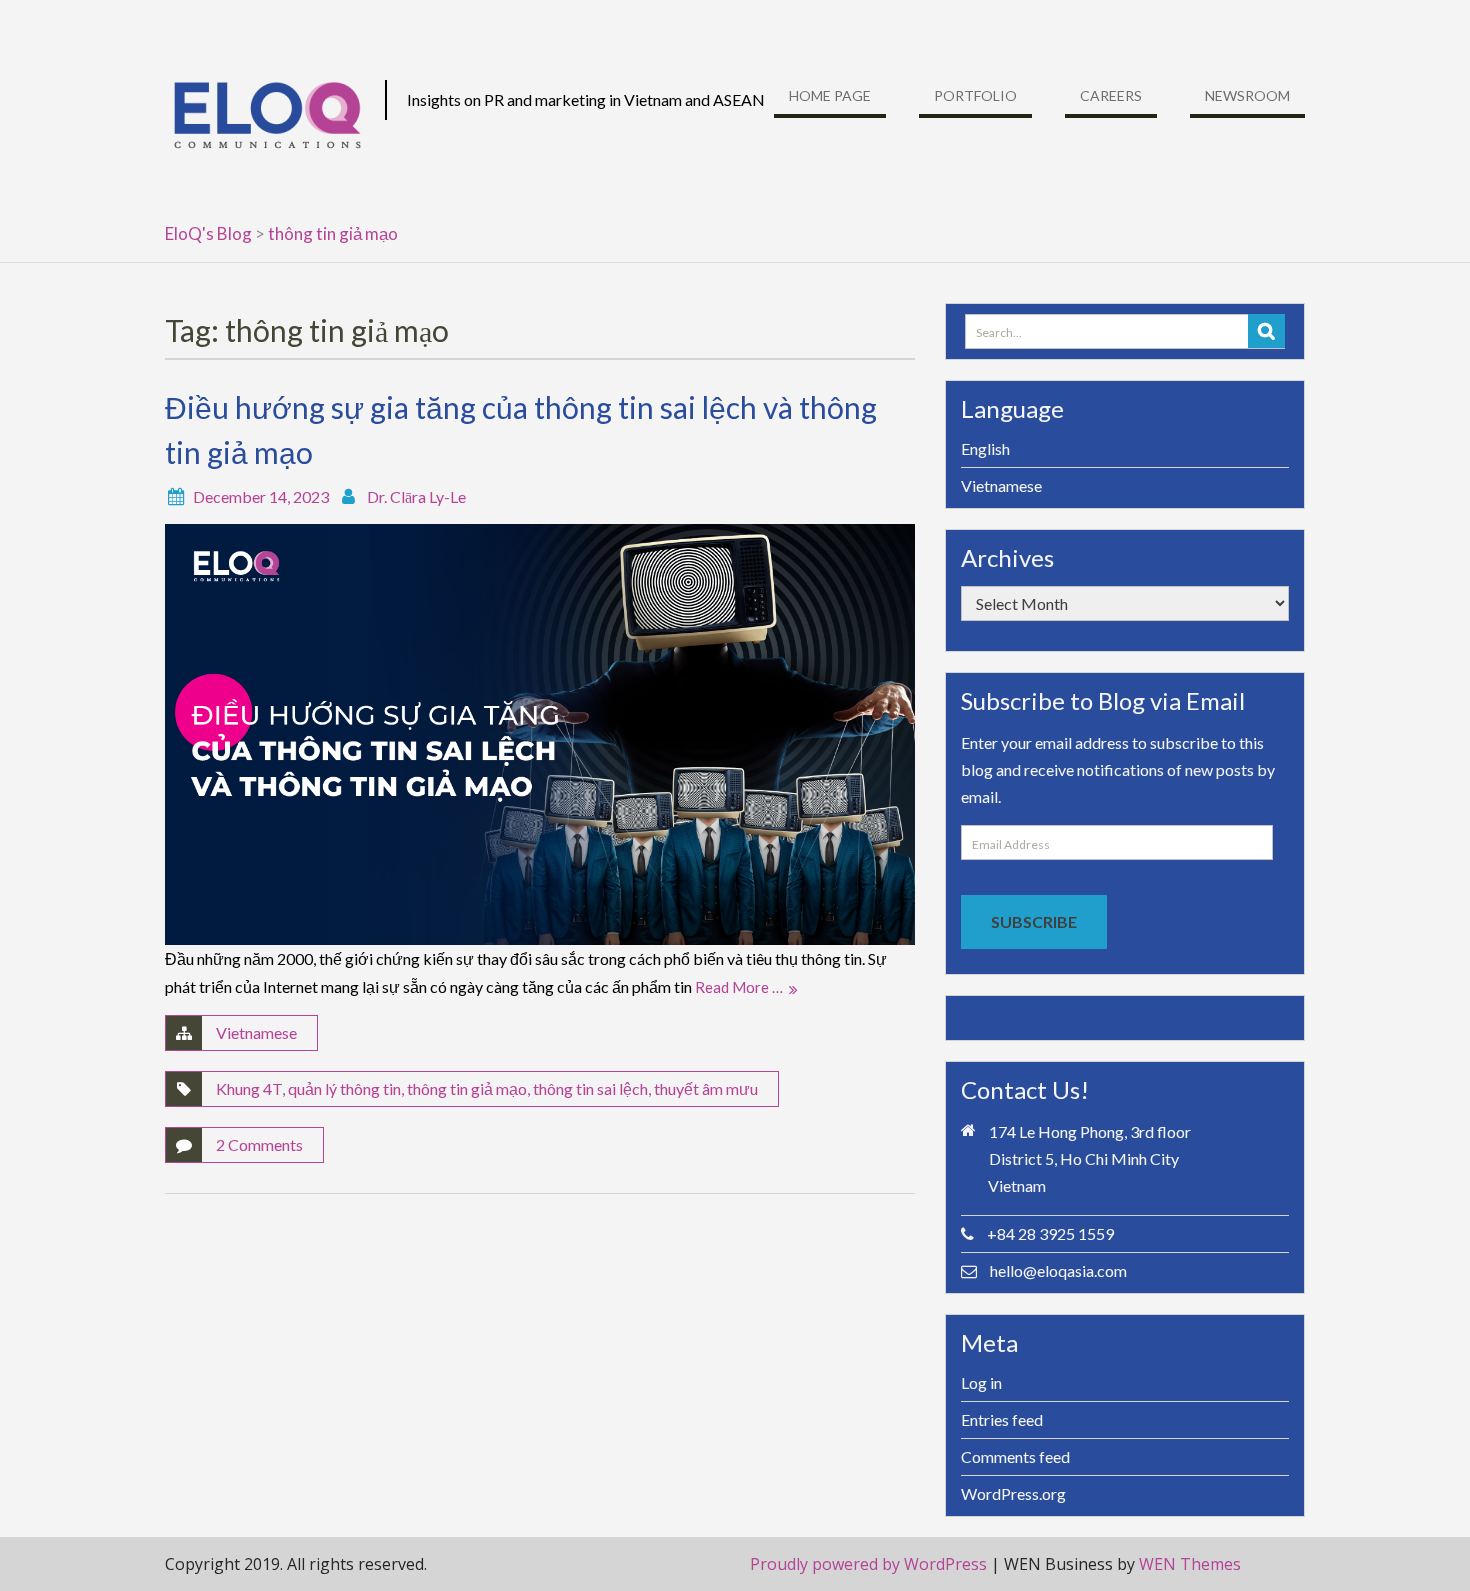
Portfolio (975, 95)
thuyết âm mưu (706, 1088)
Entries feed (1002, 1419)
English (985, 448)
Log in (981, 1382)
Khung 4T (249, 1088)
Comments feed (1015, 1456)
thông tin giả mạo (467, 1088)
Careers (1111, 95)
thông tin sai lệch (590, 1088)
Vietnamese (256, 1032)
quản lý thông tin (344, 1088)
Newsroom (1247, 95)
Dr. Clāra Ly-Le (416, 496)
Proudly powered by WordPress (868, 1564)
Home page (830, 95)
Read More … (739, 987)
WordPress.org (1013, 1493)
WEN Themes (1190, 1564)
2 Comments (259, 1144)
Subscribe (1034, 921)
